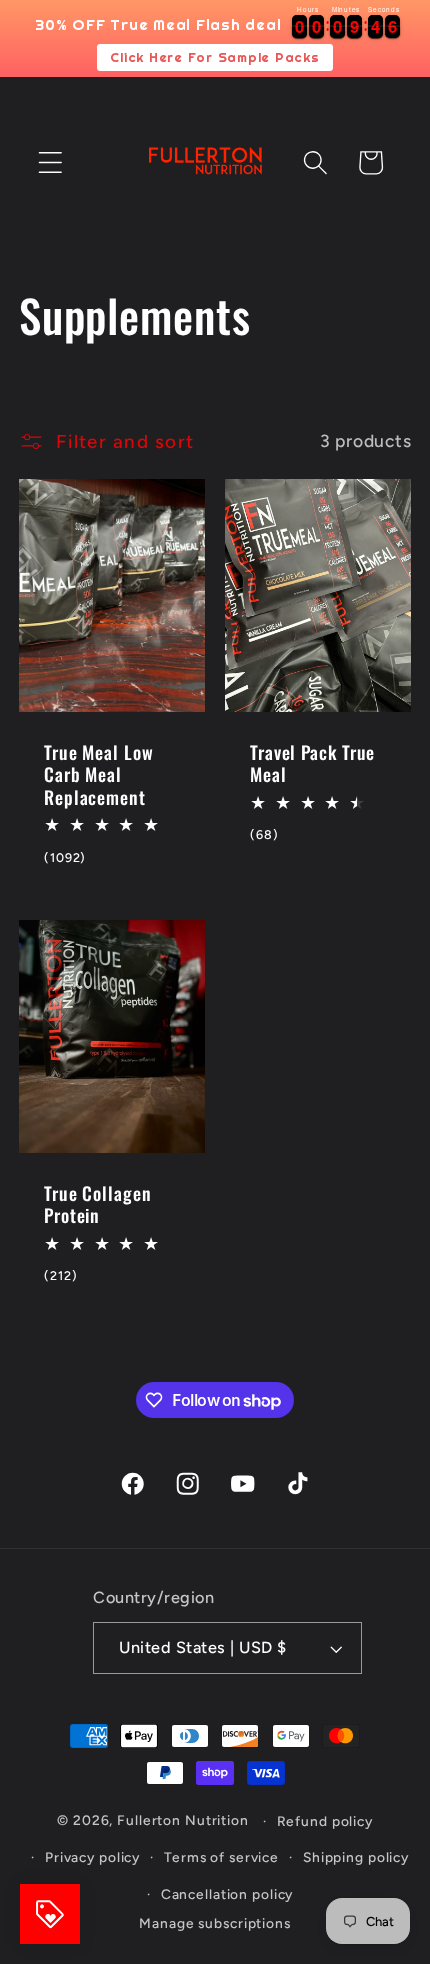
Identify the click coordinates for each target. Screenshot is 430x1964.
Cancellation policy (227, 1894)
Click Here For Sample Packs (214, 57)
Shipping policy (356, 1857)
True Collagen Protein (98, 1204)
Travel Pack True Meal (312, 763)
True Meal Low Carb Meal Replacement (99, 775)
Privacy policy (92, 1857)
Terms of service (221, 1857)
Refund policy (325, 1821)
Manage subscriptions (215, 1923)
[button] (50, 162)
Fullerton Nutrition (183, 1821)
